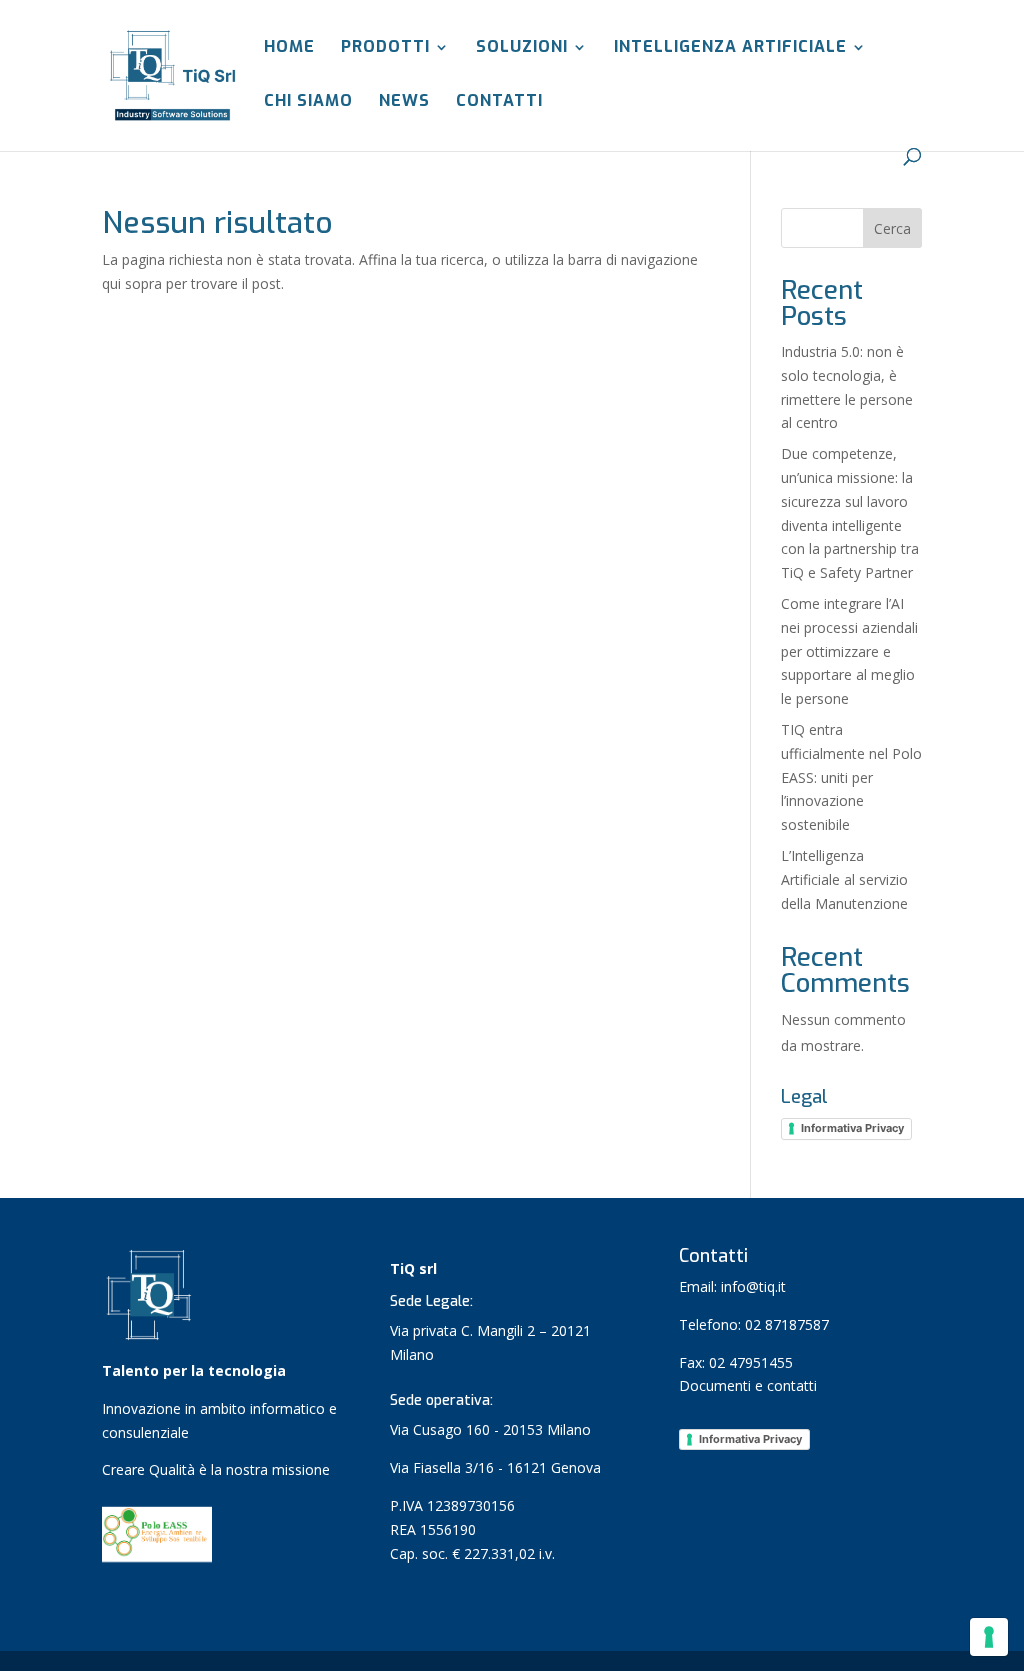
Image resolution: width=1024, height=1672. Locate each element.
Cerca (892, 228)
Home (289, 48)
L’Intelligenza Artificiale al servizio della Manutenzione (844, 879)
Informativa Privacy (852, 1128)
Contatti (499, 102)
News (404, 102)
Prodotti (385, 48)
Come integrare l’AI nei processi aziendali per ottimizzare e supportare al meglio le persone (849, 651)
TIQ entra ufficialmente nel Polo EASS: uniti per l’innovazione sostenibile (851, 777)
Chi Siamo (308, 102)
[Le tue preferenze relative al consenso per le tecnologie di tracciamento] (989, 1637)
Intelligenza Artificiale (730, 48)
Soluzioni (522, 48)
